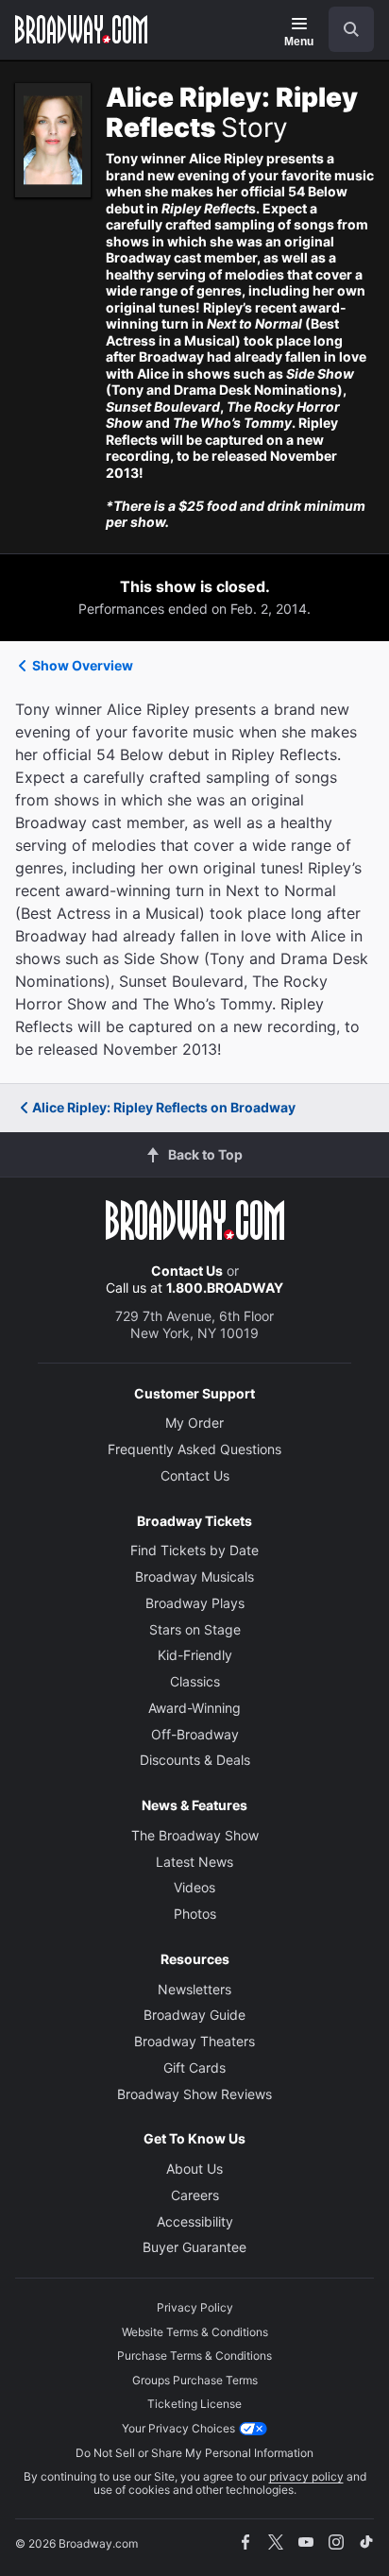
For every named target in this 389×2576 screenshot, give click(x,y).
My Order (194, 1423)
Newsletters (194, 1989)
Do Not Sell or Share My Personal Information (194, 2453)
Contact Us (187, 1271)
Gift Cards (194, 2068)
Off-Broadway (195, 1734)
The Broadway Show (195, 1835)
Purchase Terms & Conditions (194, 2356)
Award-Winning (194, 1708)
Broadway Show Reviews (194, 2094)
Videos (194, 1887)
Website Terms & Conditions (195, 2332)
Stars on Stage (195, 1629)
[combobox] (344, 29)
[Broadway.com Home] (81, 29)
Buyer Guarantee (194, 2247)
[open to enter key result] (351, 29)
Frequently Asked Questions (194, 1449)
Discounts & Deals (195, 1760)
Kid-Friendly (195, 1655)
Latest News (194, 1862)
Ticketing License (194, 2404)
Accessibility (195, 2221)
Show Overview (83, 665)
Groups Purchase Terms (195, 2380)
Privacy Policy (195, 2307)
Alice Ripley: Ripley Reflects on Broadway (164, 1107)
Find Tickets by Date (194, 1550)
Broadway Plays (195, 1603)
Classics (195, 1681)
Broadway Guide (194, 2015)
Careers (195, 2195)
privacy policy (306, 2476)
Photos (195, 1914)
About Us (194, 2169)
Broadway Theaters (194, 2041)
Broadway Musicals (194, 1576)
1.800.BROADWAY (225, 1288)
